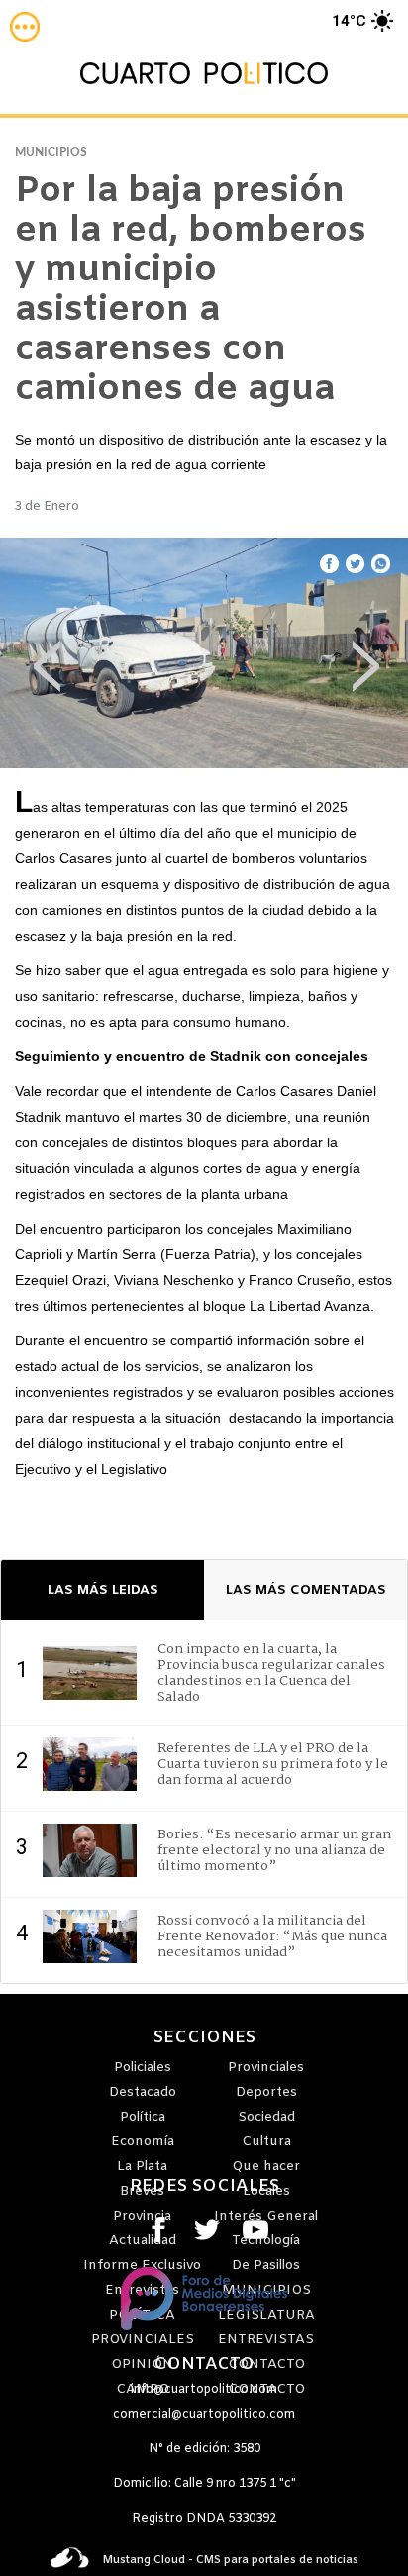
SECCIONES (204, 2038)
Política (143, 2117)
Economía (143, 2142)
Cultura (266, 2142)
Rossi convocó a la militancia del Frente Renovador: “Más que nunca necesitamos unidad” (272, 1936)
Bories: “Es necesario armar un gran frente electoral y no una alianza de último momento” (274, 1850)
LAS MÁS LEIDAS (103, 1590)
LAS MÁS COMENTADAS (306, 1590)
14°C (349, 21)
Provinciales (266, 2068)
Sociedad (266, 2117)
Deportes (266, 2092)
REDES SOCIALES (204, 2187)
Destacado (143, 2092)
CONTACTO (204, 2365)
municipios (51, 152)
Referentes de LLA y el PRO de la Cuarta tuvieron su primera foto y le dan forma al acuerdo (273, 1764)
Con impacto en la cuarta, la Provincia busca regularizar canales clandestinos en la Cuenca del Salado (271, 1673)
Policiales (143, 2068)
